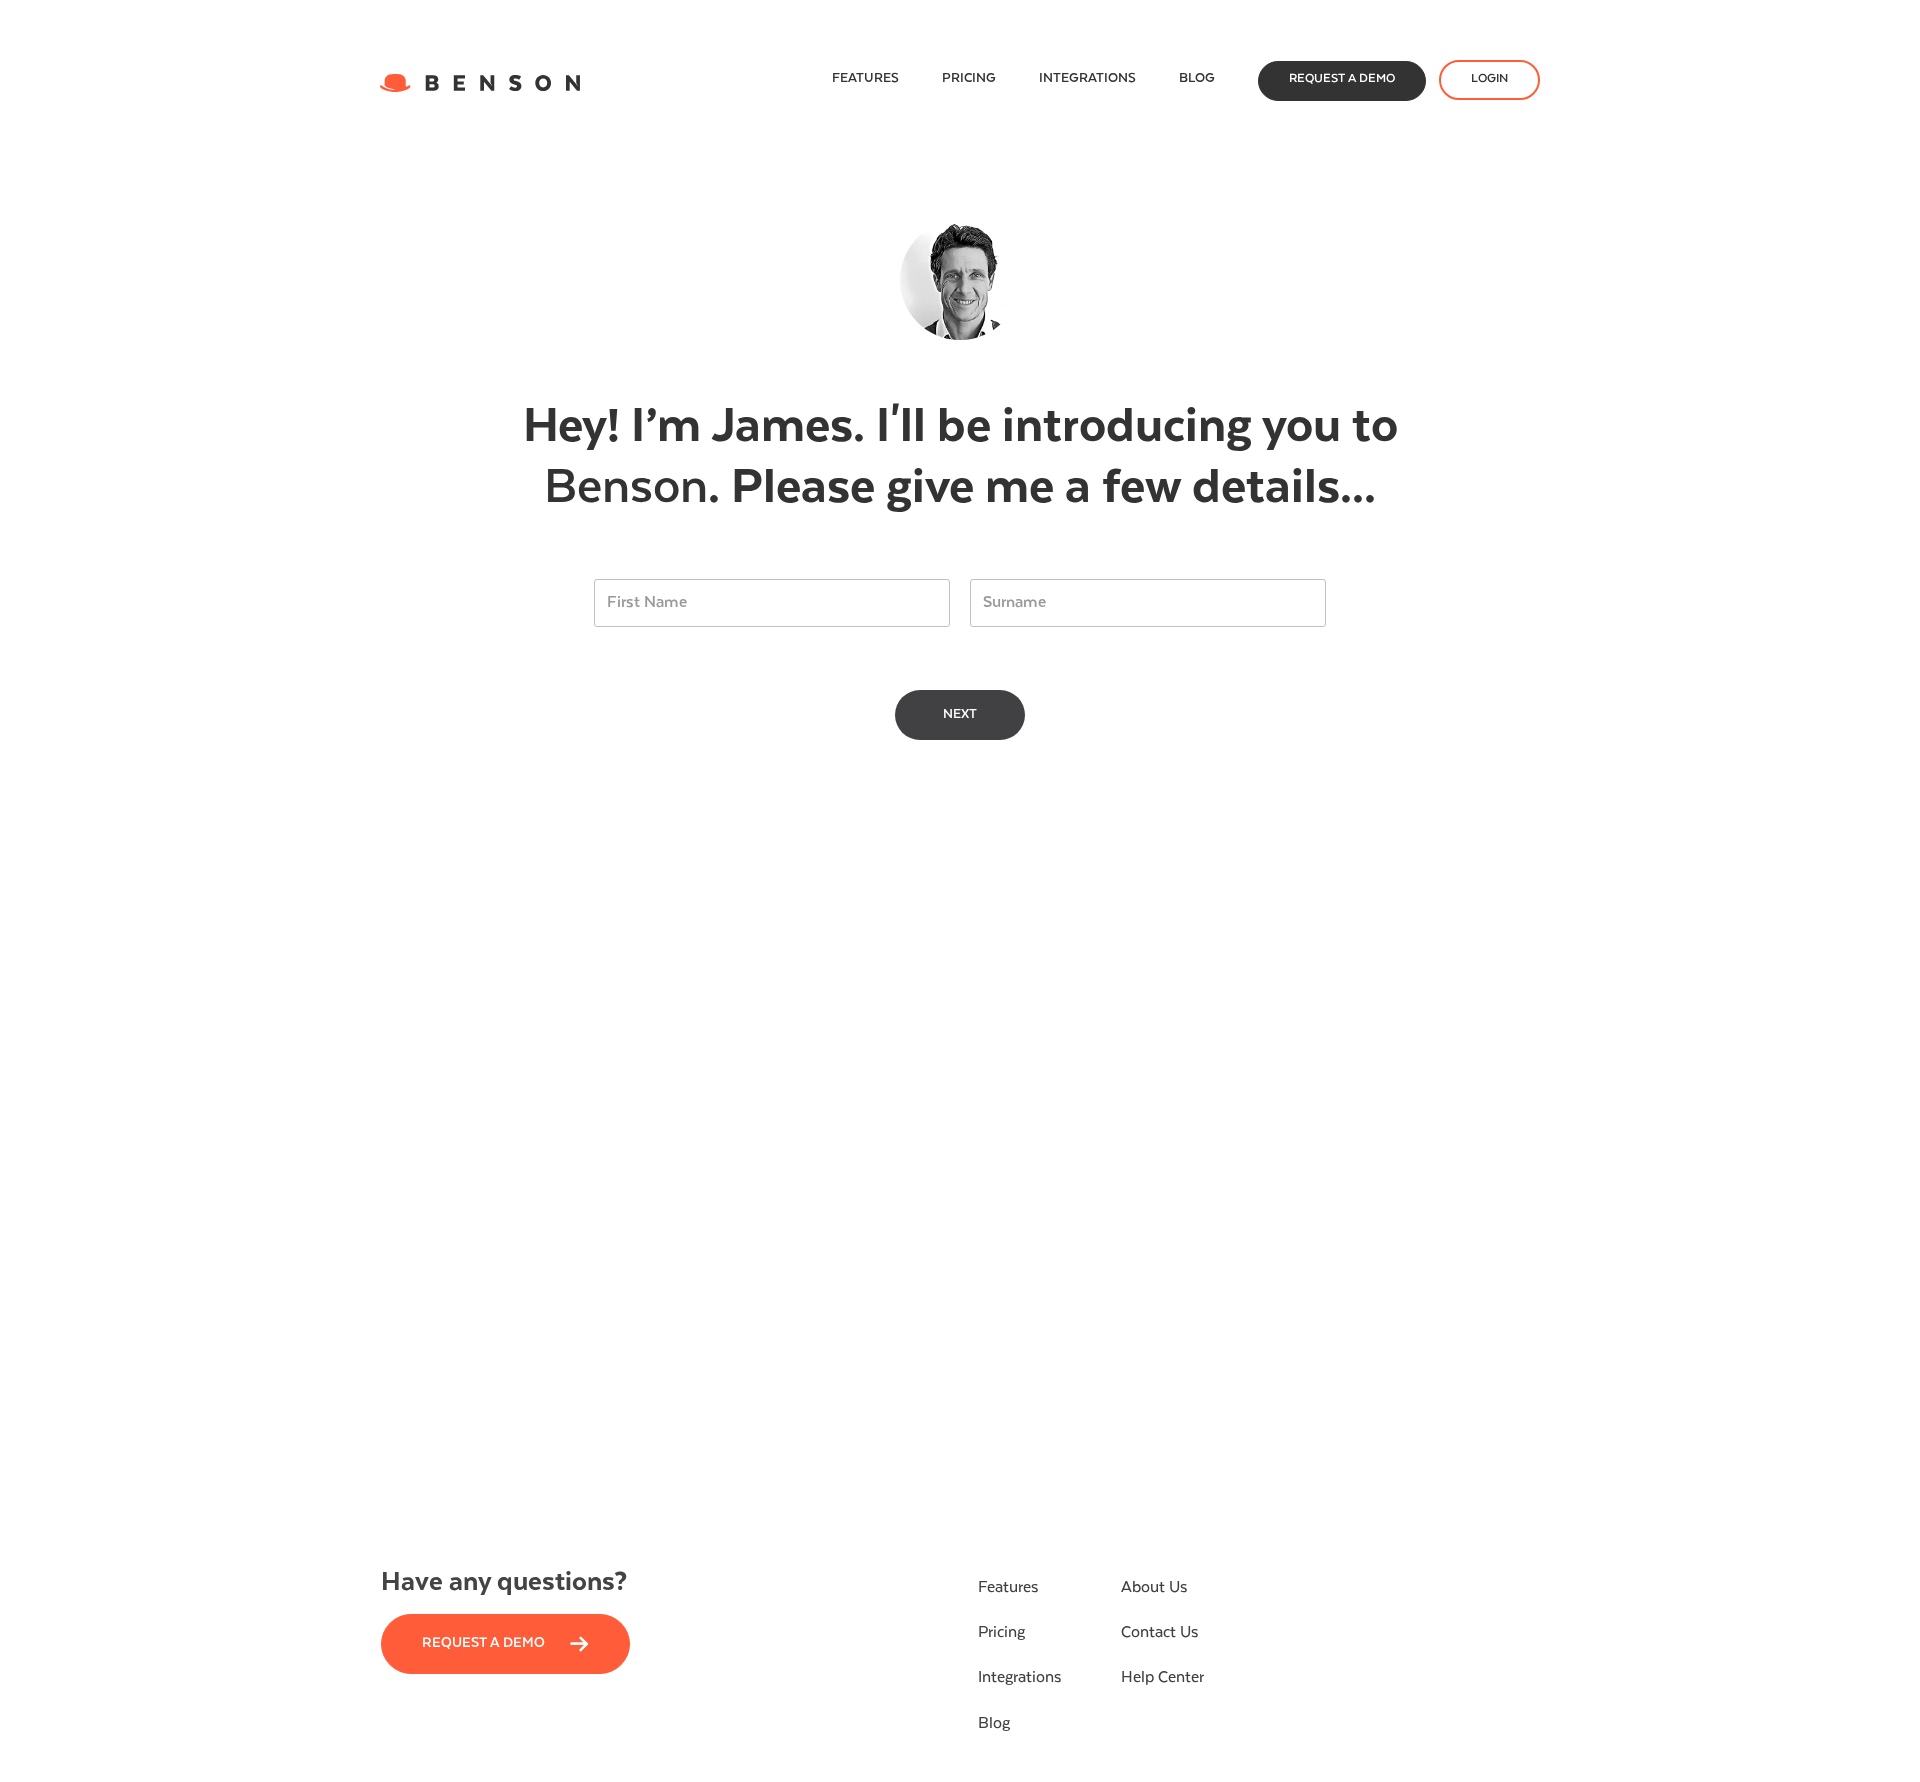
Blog (1197, 78)
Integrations (1087, 78)
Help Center (1162, 1678)
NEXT (960, 714)
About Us (1154, 1588)
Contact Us (1159, 1633)
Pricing (969, 78)
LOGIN (1489, 78)
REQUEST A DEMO (1342, 78)
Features (865, 78)
